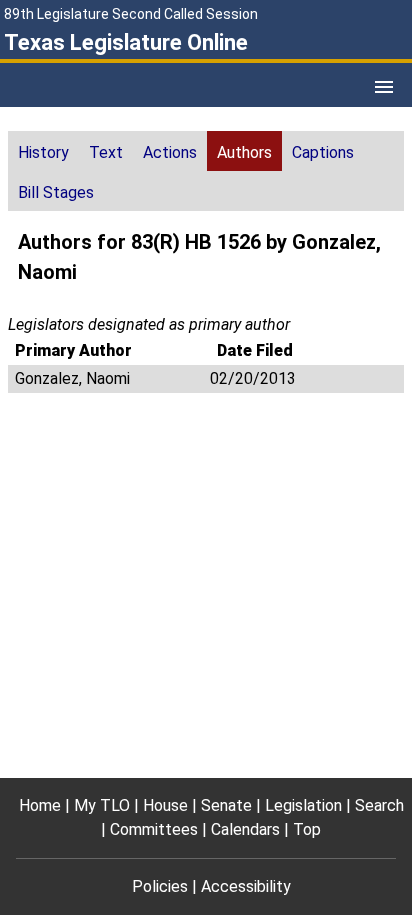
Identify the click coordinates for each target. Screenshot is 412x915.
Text (106, 152)
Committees (154, 829)
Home (40, 805)
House (165, 805)
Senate (226, 805)
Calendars (245, 829)
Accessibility (246, 886)
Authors (244, 152)
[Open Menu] (384, 87)
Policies (160, 886)
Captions (323, 152)
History (43, 152)
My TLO (102, 805)
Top (307, 829)
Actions (170, 152)
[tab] (43, 151)
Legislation (303, 805)
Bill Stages (56, 192)
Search (379, 805)
